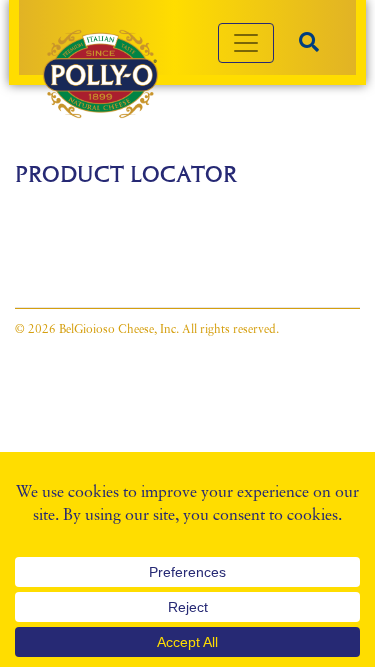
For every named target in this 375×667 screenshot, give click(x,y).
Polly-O (100, 74)
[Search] (309, 42)
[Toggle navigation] (246, 43)
